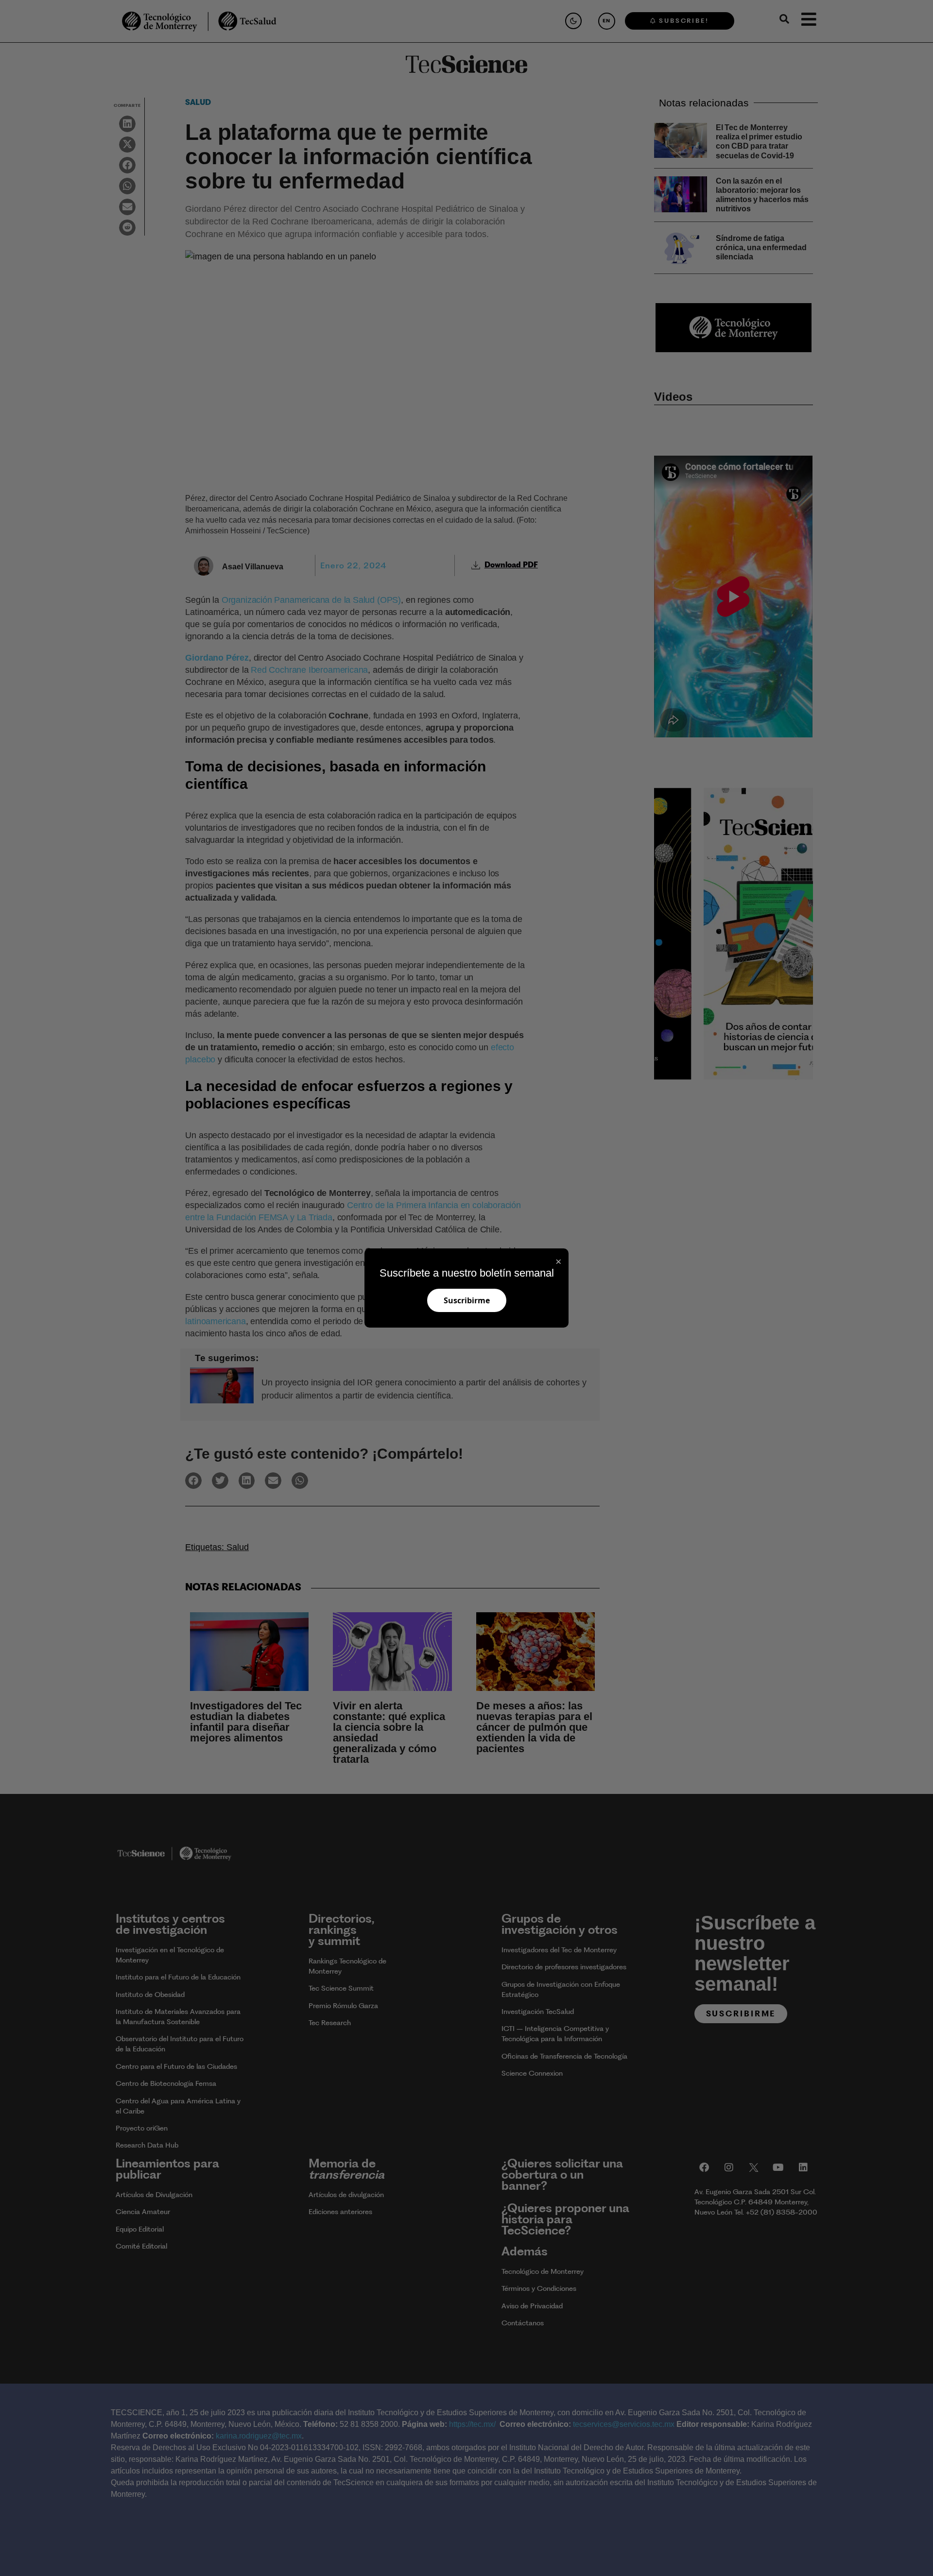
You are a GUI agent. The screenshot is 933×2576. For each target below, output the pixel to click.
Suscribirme (467, 1300)
